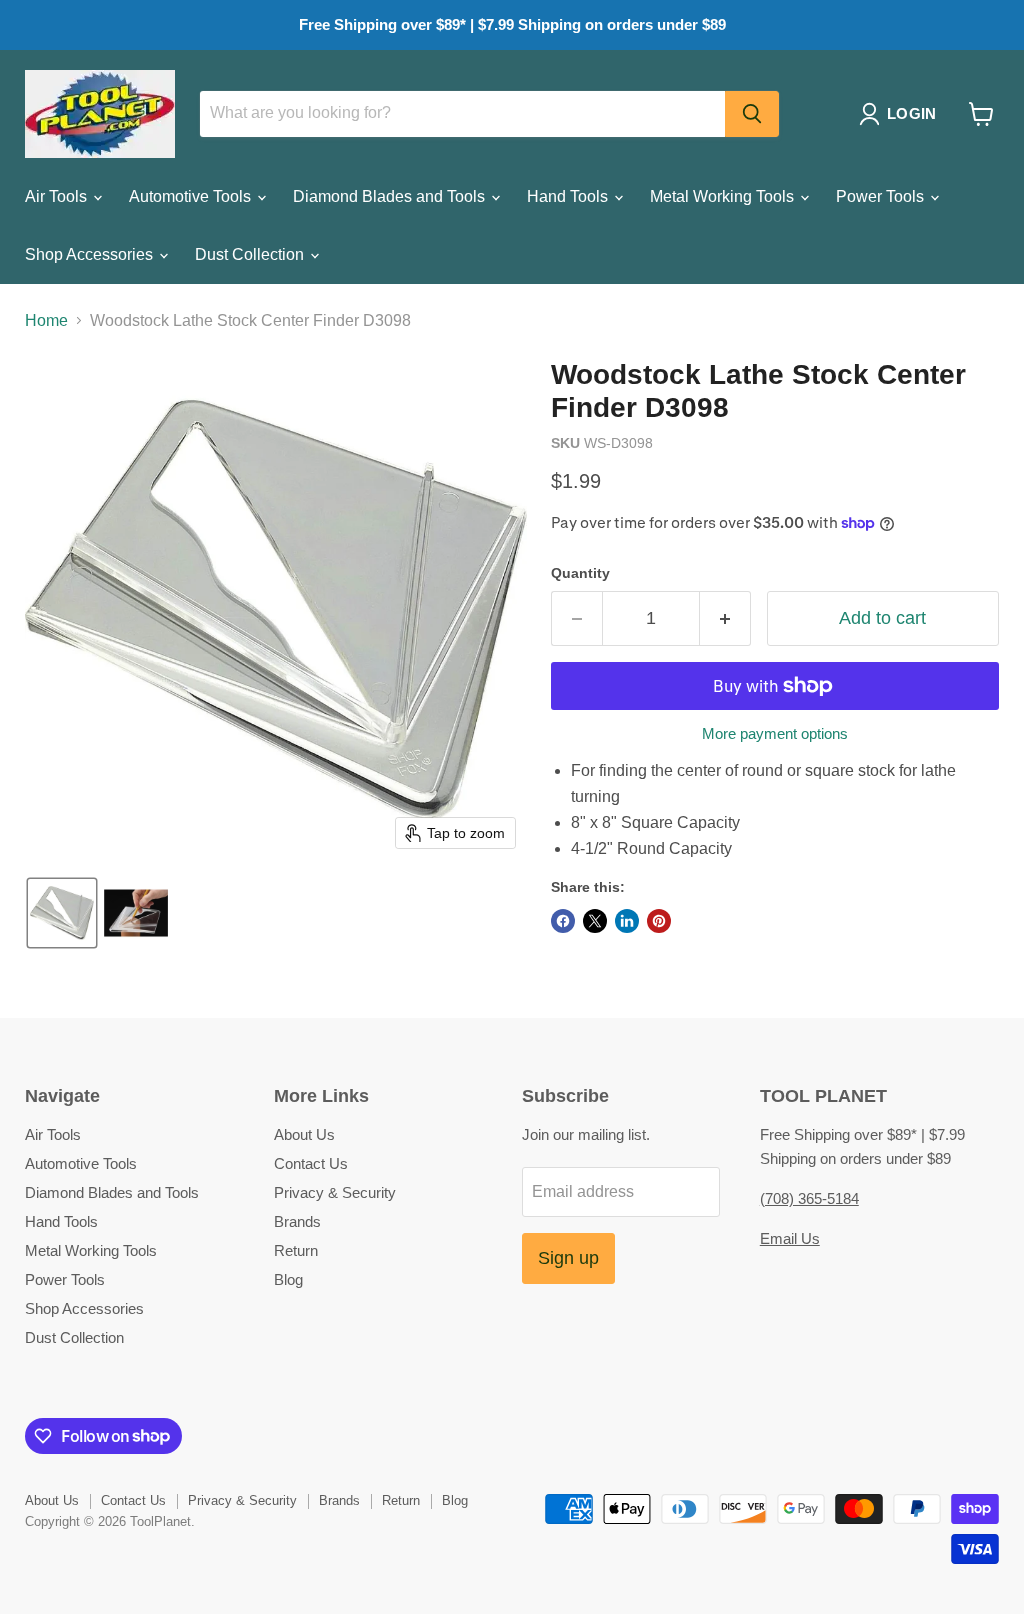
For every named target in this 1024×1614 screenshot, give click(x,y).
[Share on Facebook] (563, 921)
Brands (297, 1221)
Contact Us (311, 1163)
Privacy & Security (335, 1192)
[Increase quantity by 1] (725, 618)
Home (46, 320)
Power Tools (882, 196)
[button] (901, 114)
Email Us (790, 1238)
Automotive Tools (192, 196)
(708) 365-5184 (809, 1198)
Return (296, 1250)
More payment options (775, 733)
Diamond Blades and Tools (391, 196)
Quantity (580, 573)
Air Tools (58, 196)
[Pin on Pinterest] (659, 921)
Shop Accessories (91, 254)
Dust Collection (251, 254)
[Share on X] (595, 921)
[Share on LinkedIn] (627, 921)
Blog (288, 1279)
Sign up (568, 1258)
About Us (304, 1134)
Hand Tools (569, 196)
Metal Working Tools (724, 196)
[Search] (752, 114)
